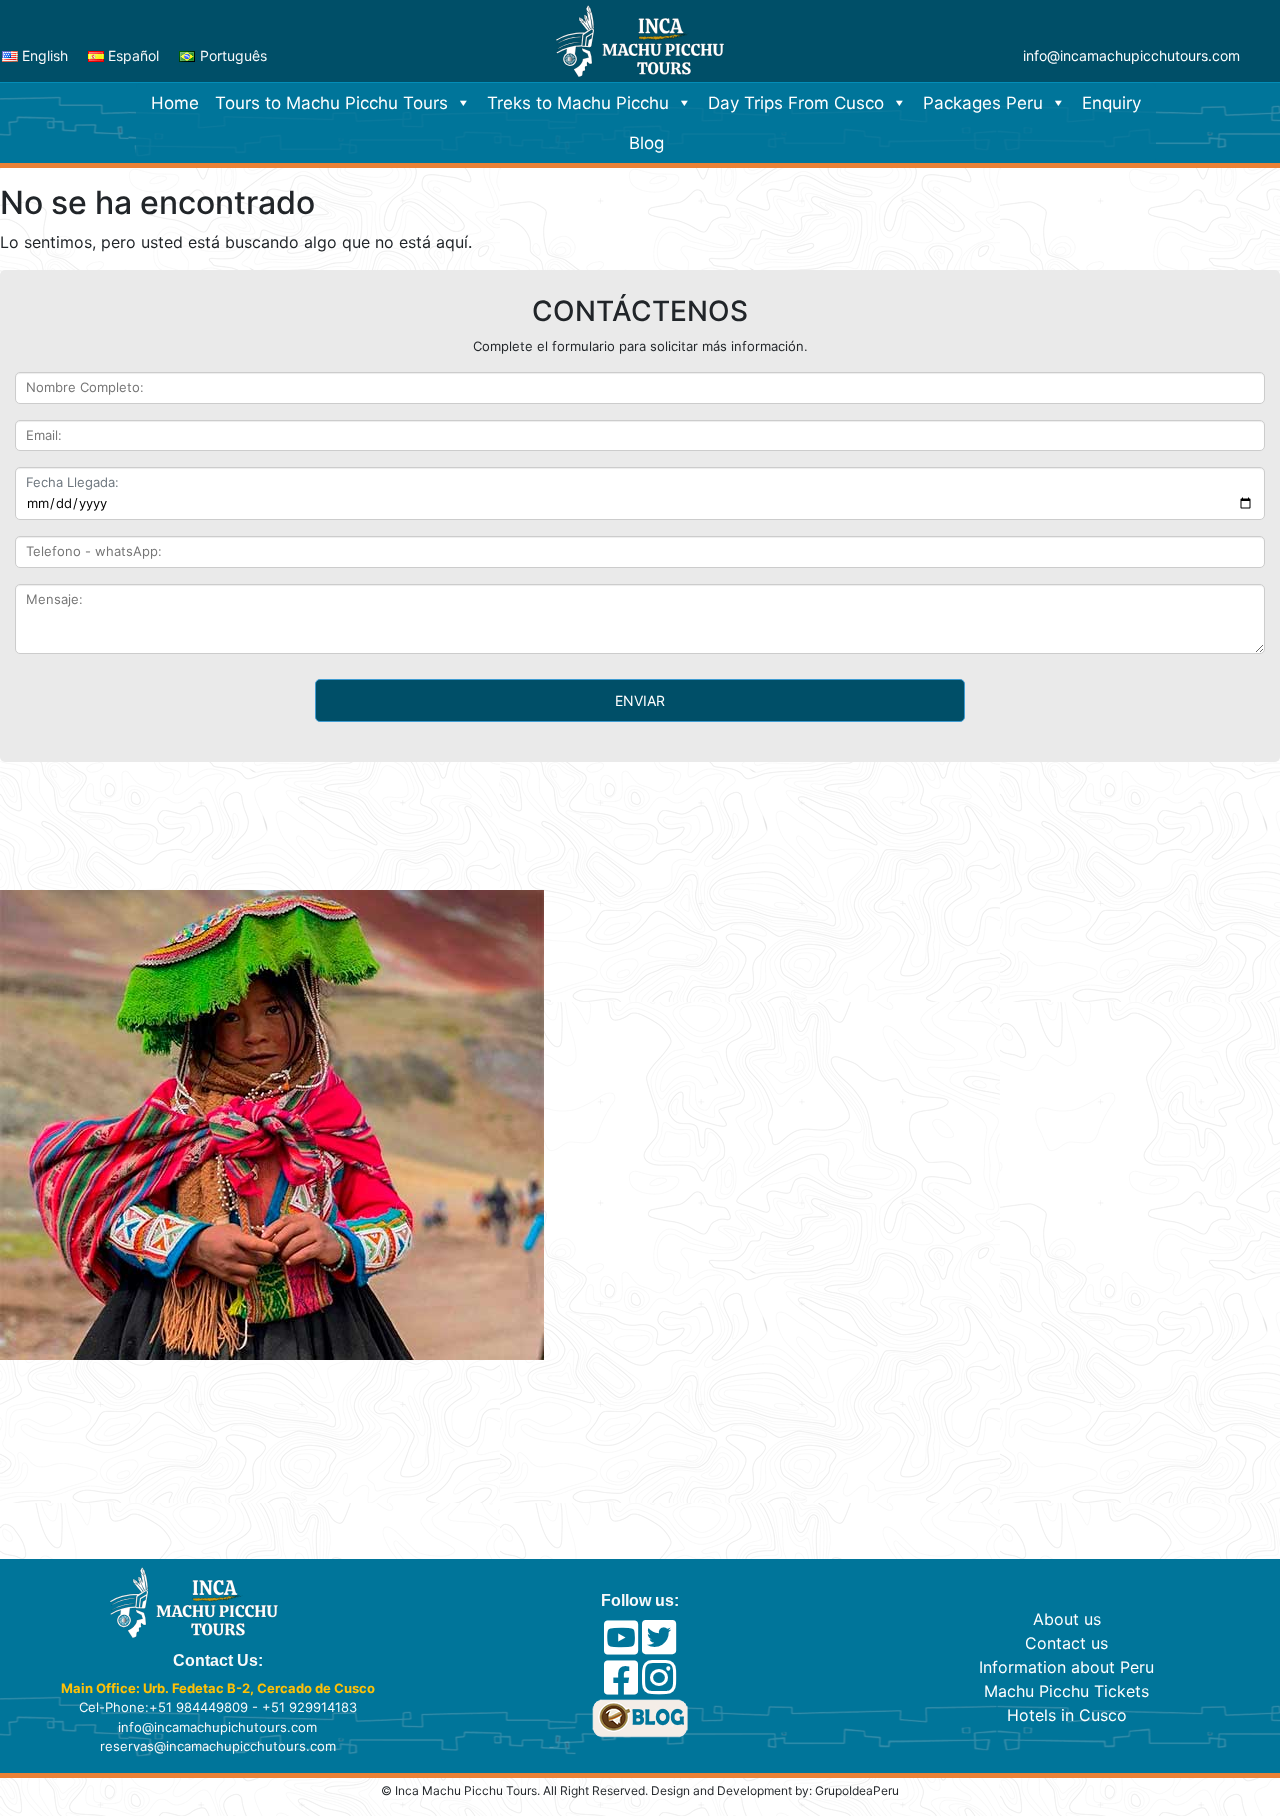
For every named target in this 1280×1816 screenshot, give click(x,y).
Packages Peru (983, 103)
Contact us (1066, 1643)
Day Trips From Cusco (796, 103)
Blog (646, 143)
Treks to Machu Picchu (578, 103)
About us (1067, 1619)
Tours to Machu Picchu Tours (331, 103)
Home (175, 103)
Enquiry (1111, 103)
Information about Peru (1066, 1667)
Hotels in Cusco (1067, 1715)
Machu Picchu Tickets (1066, 1691)
